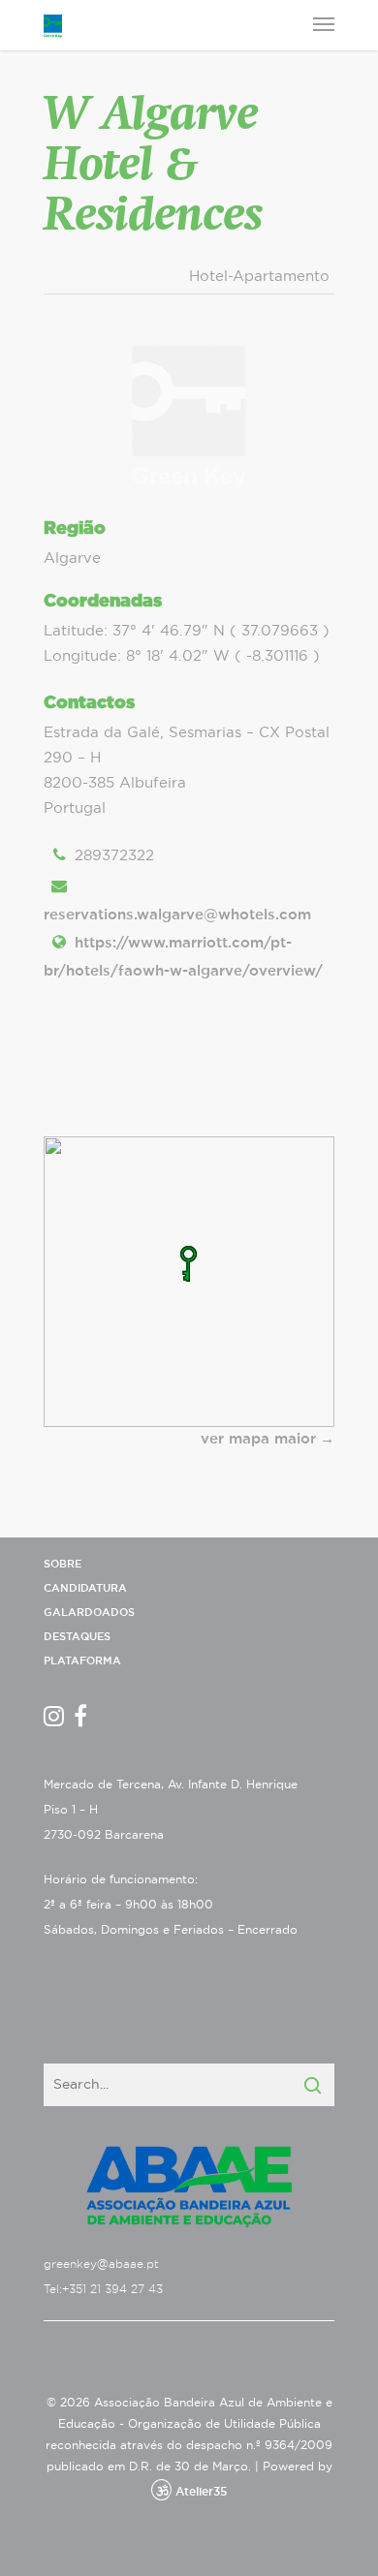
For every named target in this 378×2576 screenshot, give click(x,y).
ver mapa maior (258, 1439)
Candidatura (85, 1588)
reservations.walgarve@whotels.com (177, 915)
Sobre (63, 1564)
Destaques (77, 1637)
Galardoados (89, 1613)
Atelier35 (201, 2492)
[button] (189, 1264)
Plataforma (82, 1661)
